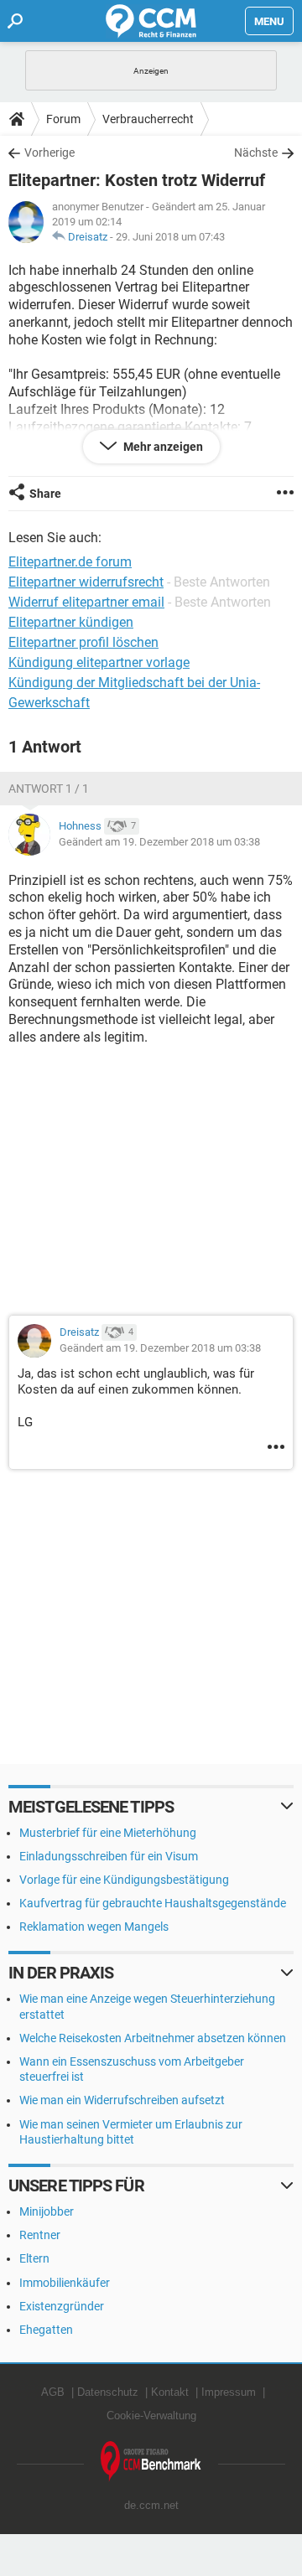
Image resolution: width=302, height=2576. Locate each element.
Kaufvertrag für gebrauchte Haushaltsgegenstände (153, 1903)
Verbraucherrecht (148, 119)
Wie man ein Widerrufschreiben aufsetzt (122, 2100)
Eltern (34, 2258)
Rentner (40, 2235)
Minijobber (47, 2211)
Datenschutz (108, 2392)
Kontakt (170, 2392)
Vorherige (49, 153)
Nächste (256, 153)
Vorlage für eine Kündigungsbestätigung (124, 1880)
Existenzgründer (62, 2306)
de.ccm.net (151, 2505)
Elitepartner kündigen (71, 622)
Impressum (229, 2392)
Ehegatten (46, 2330)
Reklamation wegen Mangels (94, 1927)
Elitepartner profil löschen (83, 642)
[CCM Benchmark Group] (151, 2462)
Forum (63, 119)
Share (45, 494)
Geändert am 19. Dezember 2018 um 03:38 (159, 842)
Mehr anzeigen (162, 447)
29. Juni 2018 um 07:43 (170, 237)
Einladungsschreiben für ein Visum (109, 1856)
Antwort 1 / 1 (49, 789)
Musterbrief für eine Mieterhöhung (108, 1833)
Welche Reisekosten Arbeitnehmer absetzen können (153, 2038)
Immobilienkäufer (65, 2283)
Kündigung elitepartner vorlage (99, 662)
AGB (53, 2392)
